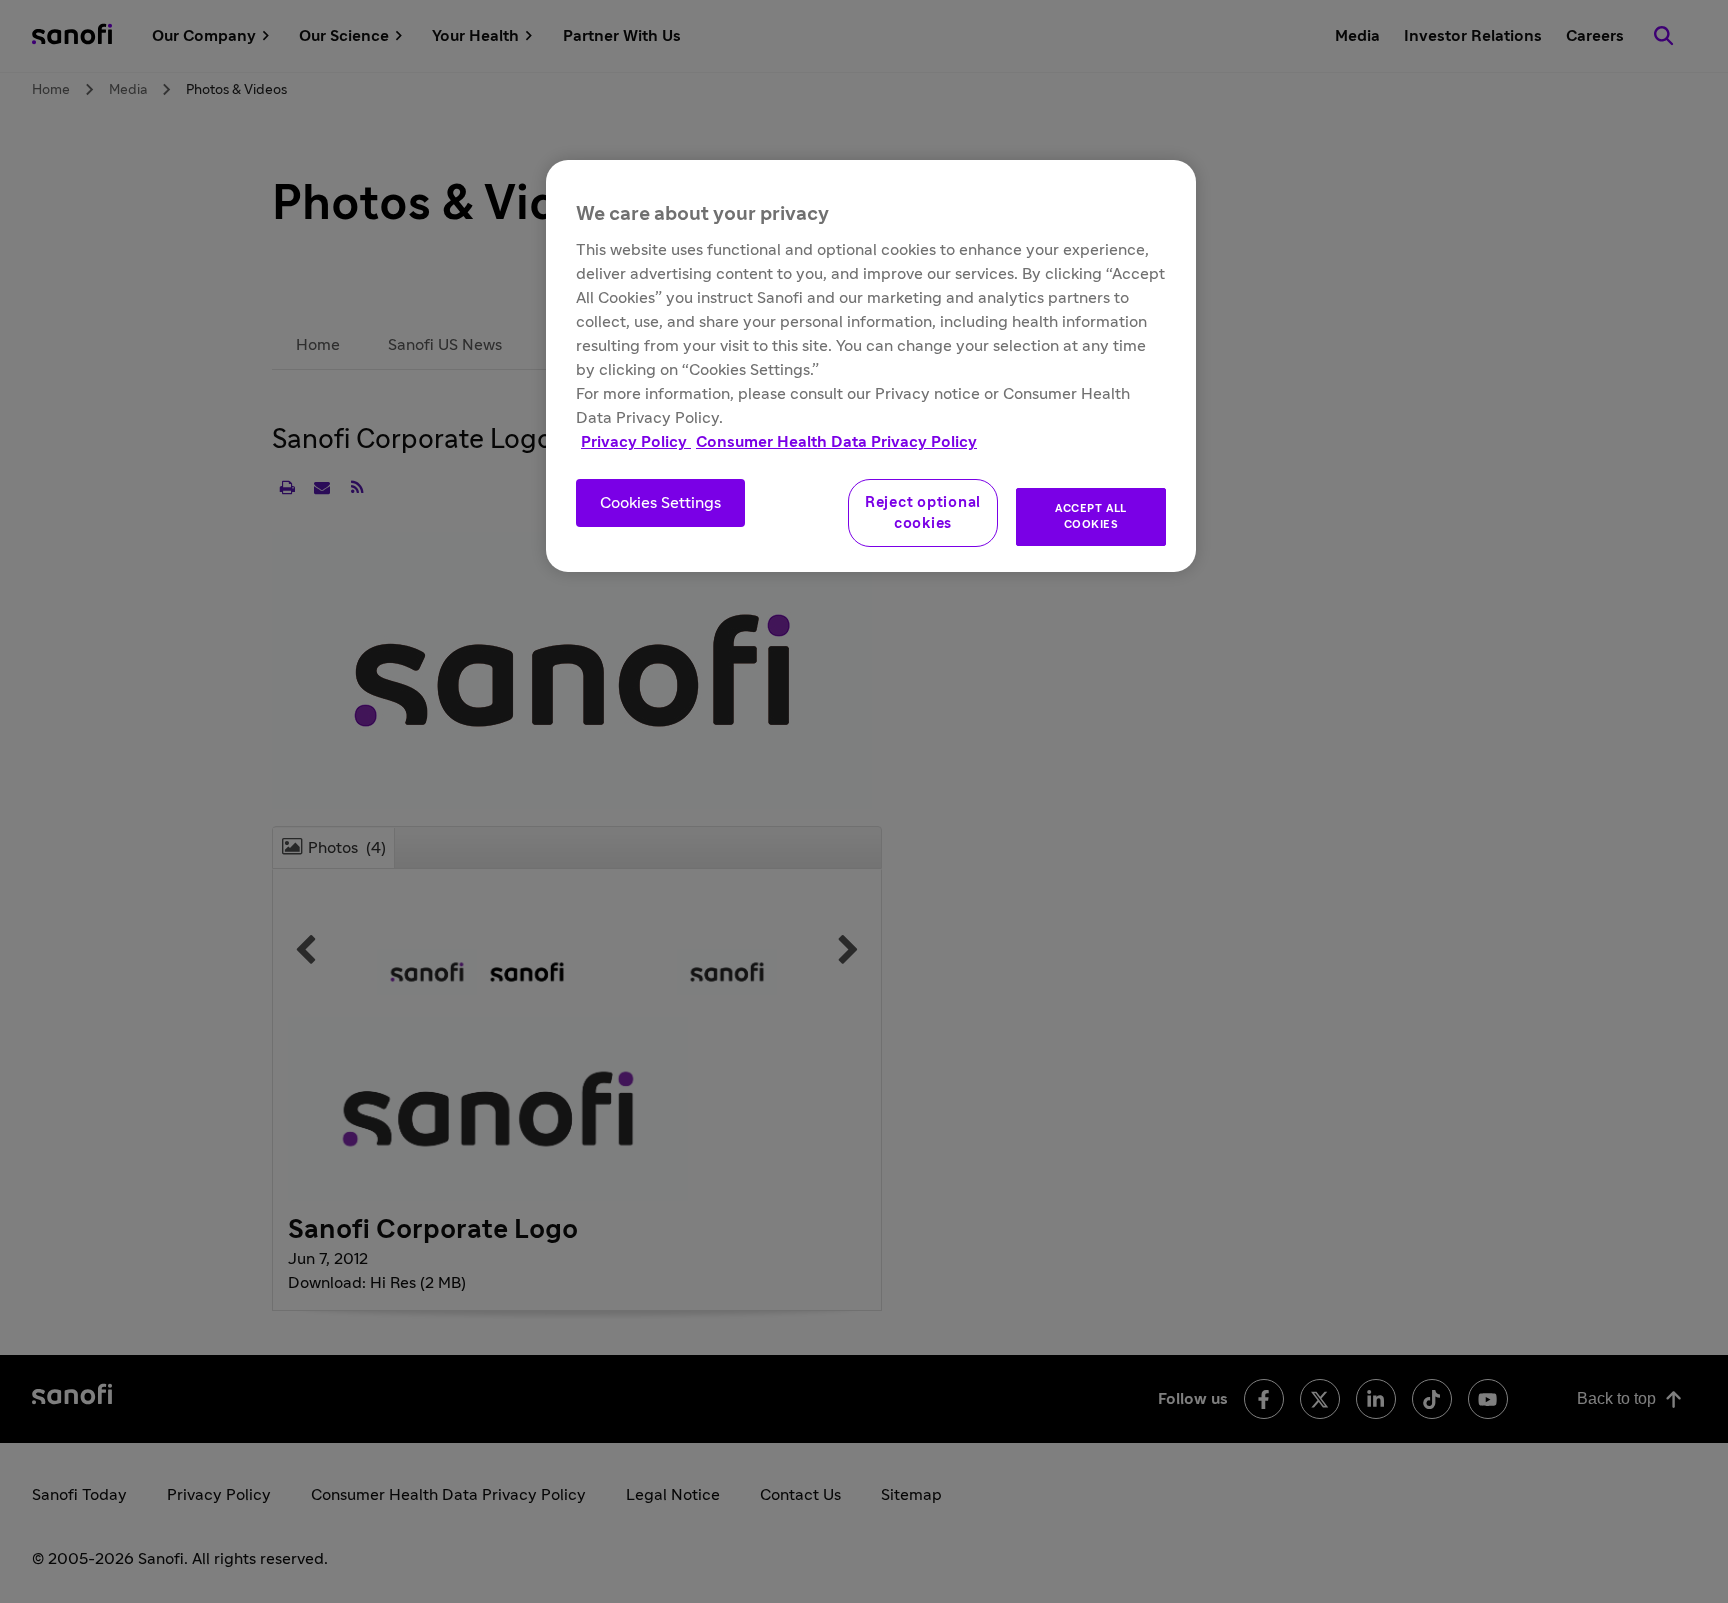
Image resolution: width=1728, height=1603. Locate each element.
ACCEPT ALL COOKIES (1091, 516)
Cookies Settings (660, 503)
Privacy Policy (636, 442)
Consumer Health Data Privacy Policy (836, 442)
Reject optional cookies (923, 513)
